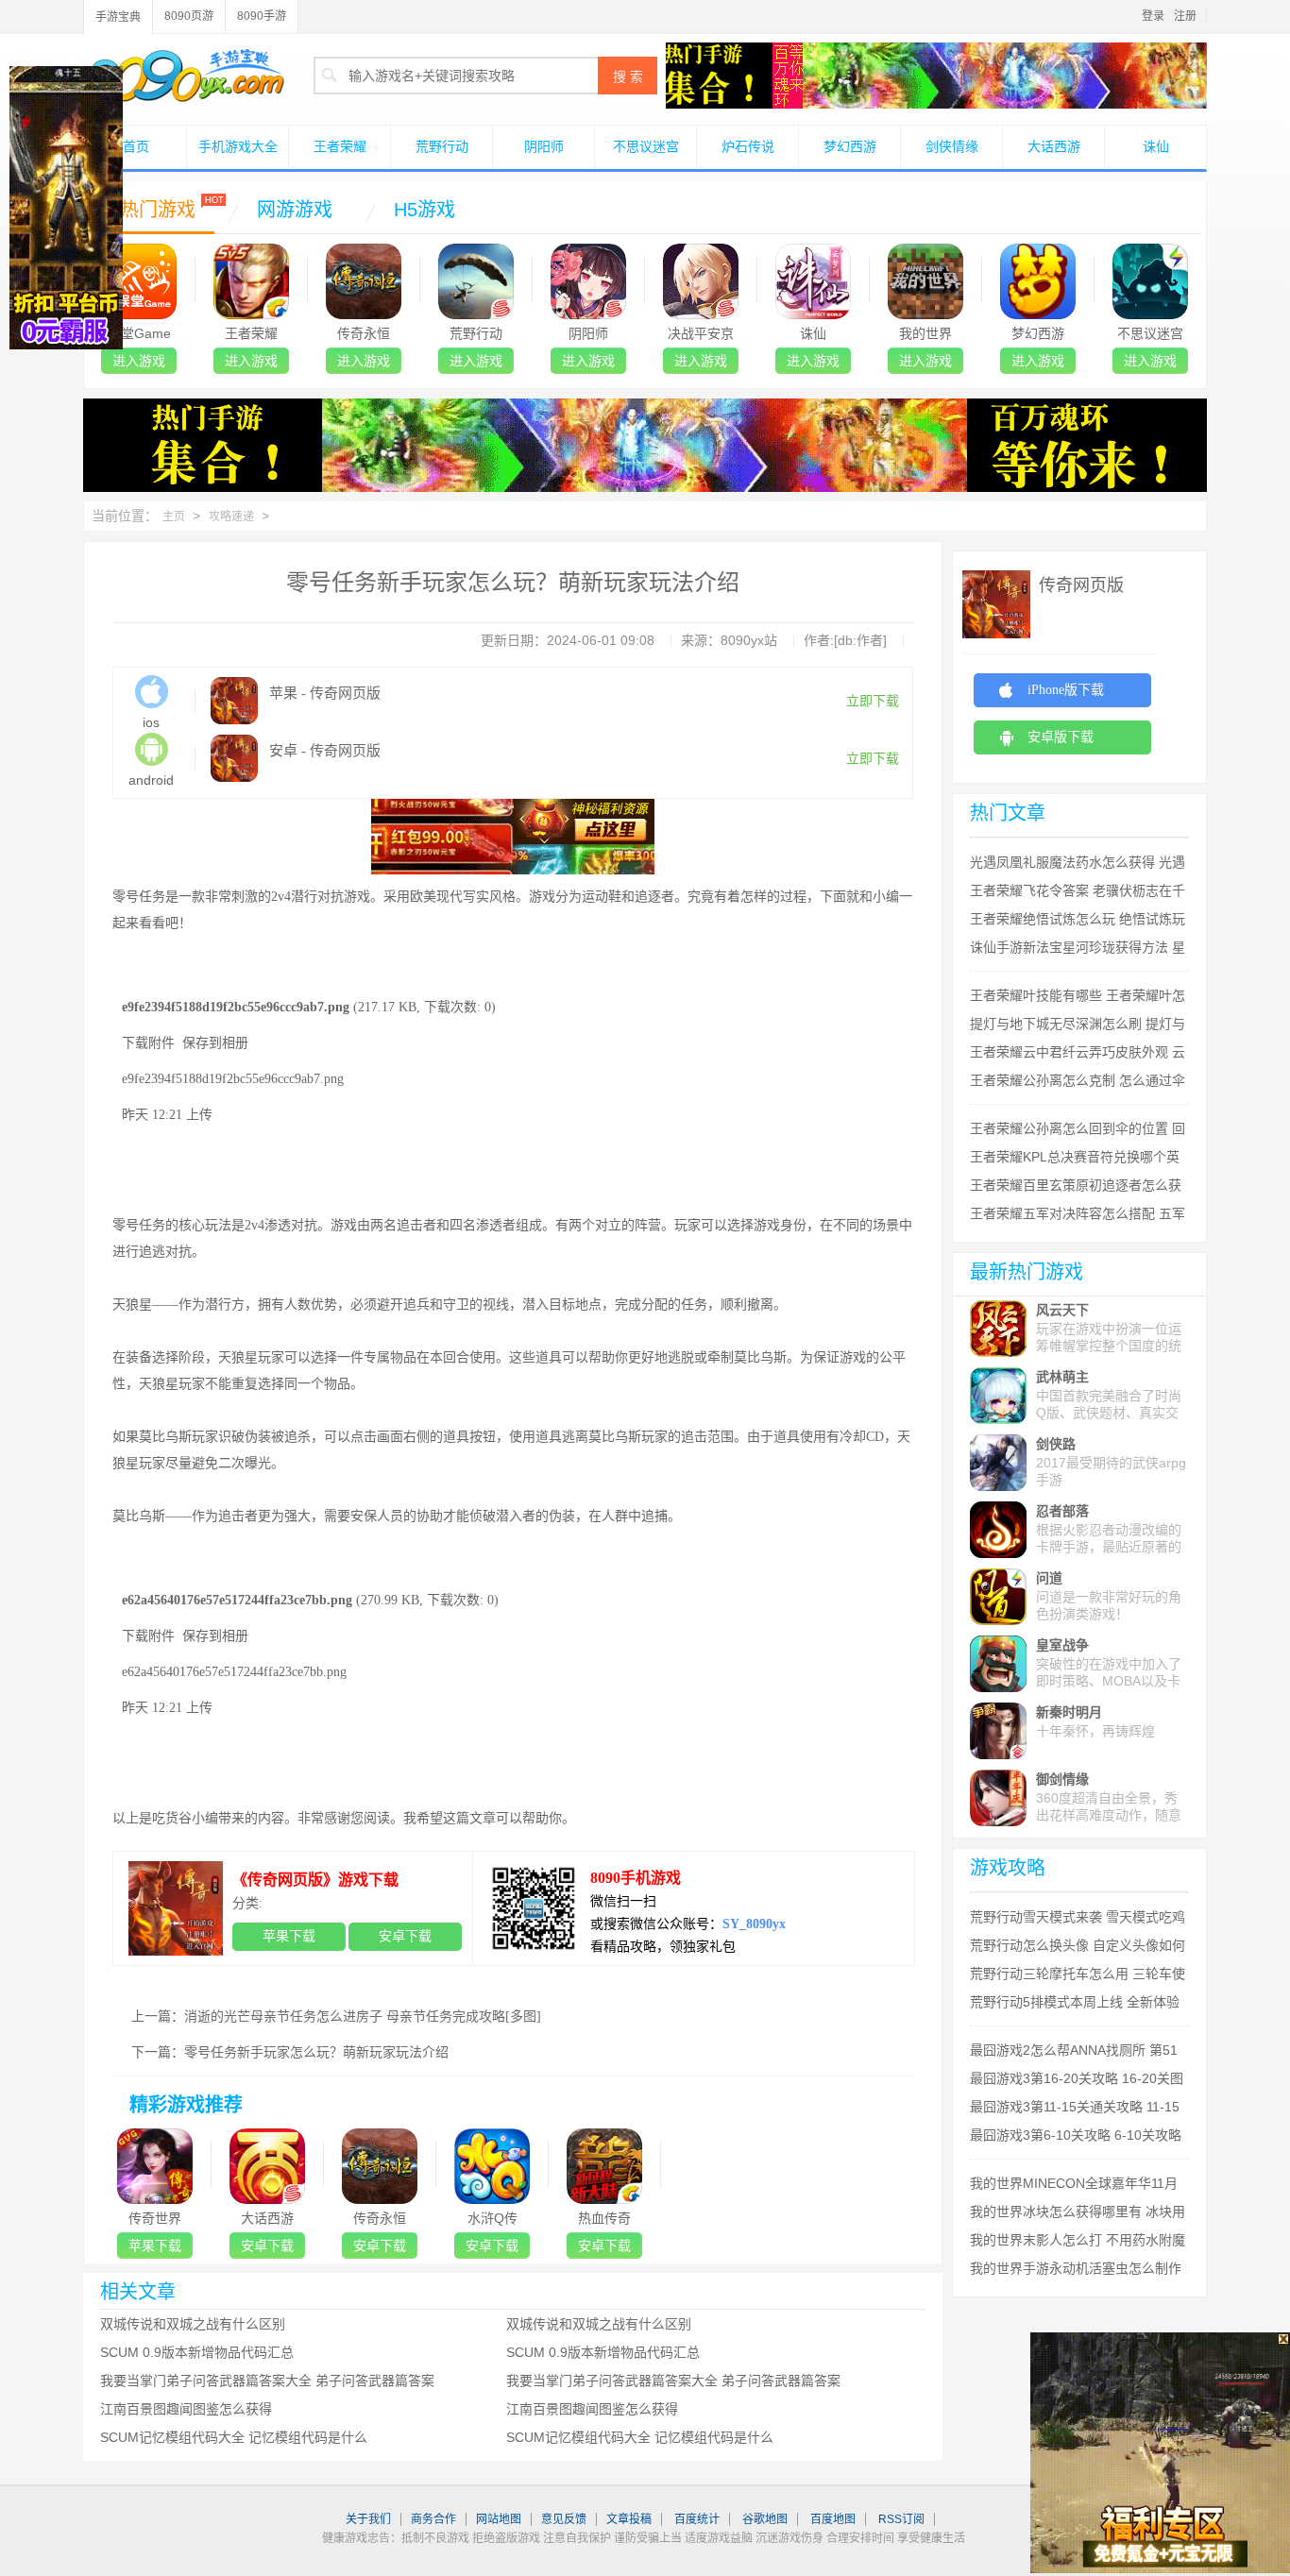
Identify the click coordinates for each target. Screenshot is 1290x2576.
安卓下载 (405, 1936)
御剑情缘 (1062, 1779)
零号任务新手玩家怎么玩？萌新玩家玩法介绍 (316, 2052)
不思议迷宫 (646, 146)
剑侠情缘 (952, 146)
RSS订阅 (901, 2519)
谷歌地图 (765, 2519)
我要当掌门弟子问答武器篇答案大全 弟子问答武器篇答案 (267, 2381)
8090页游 (189, 16)
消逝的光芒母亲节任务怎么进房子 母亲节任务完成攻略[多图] (363, 2017)
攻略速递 (231, 517)
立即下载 (873, 701)
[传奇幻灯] (936, 52)
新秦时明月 (1069, 1712)
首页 (136, 146)
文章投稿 (629, 2519)
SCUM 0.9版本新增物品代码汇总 (197, 2352)
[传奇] (645, 408)
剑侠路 (1056, 1444)
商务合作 (433, 2519)
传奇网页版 (1081, 585)
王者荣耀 (340, 146)
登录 (1153, 16)
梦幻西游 (850, 146)
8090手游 (262, 16)
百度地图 (833, 2519)
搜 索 (628, 76)
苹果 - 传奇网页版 (325, 693)
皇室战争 (1062, 1645)
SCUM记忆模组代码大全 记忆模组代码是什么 (234, 2437)
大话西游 (1054, 146)
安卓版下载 (1061, 737)
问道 (1049, 1578)
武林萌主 (1062, 1377)
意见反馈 (564, 2519)
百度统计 (697, 2519)
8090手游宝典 (184, 75)
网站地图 (499, 2519)
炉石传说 (748, 146)
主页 (174, 517)
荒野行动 (442, 146)
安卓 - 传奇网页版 (325, 751)
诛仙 (1156, 146)
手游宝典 (118, 17)
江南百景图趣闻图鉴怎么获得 (186, 2409)
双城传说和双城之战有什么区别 (193, 2324)
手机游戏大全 (238, 146)
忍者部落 (1062, 1511)
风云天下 (1062, 1310)
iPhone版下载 (1066, 690)
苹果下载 (289, 1936)
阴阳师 (544, 146)
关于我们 (368, 2519)
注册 (1185, 16)
